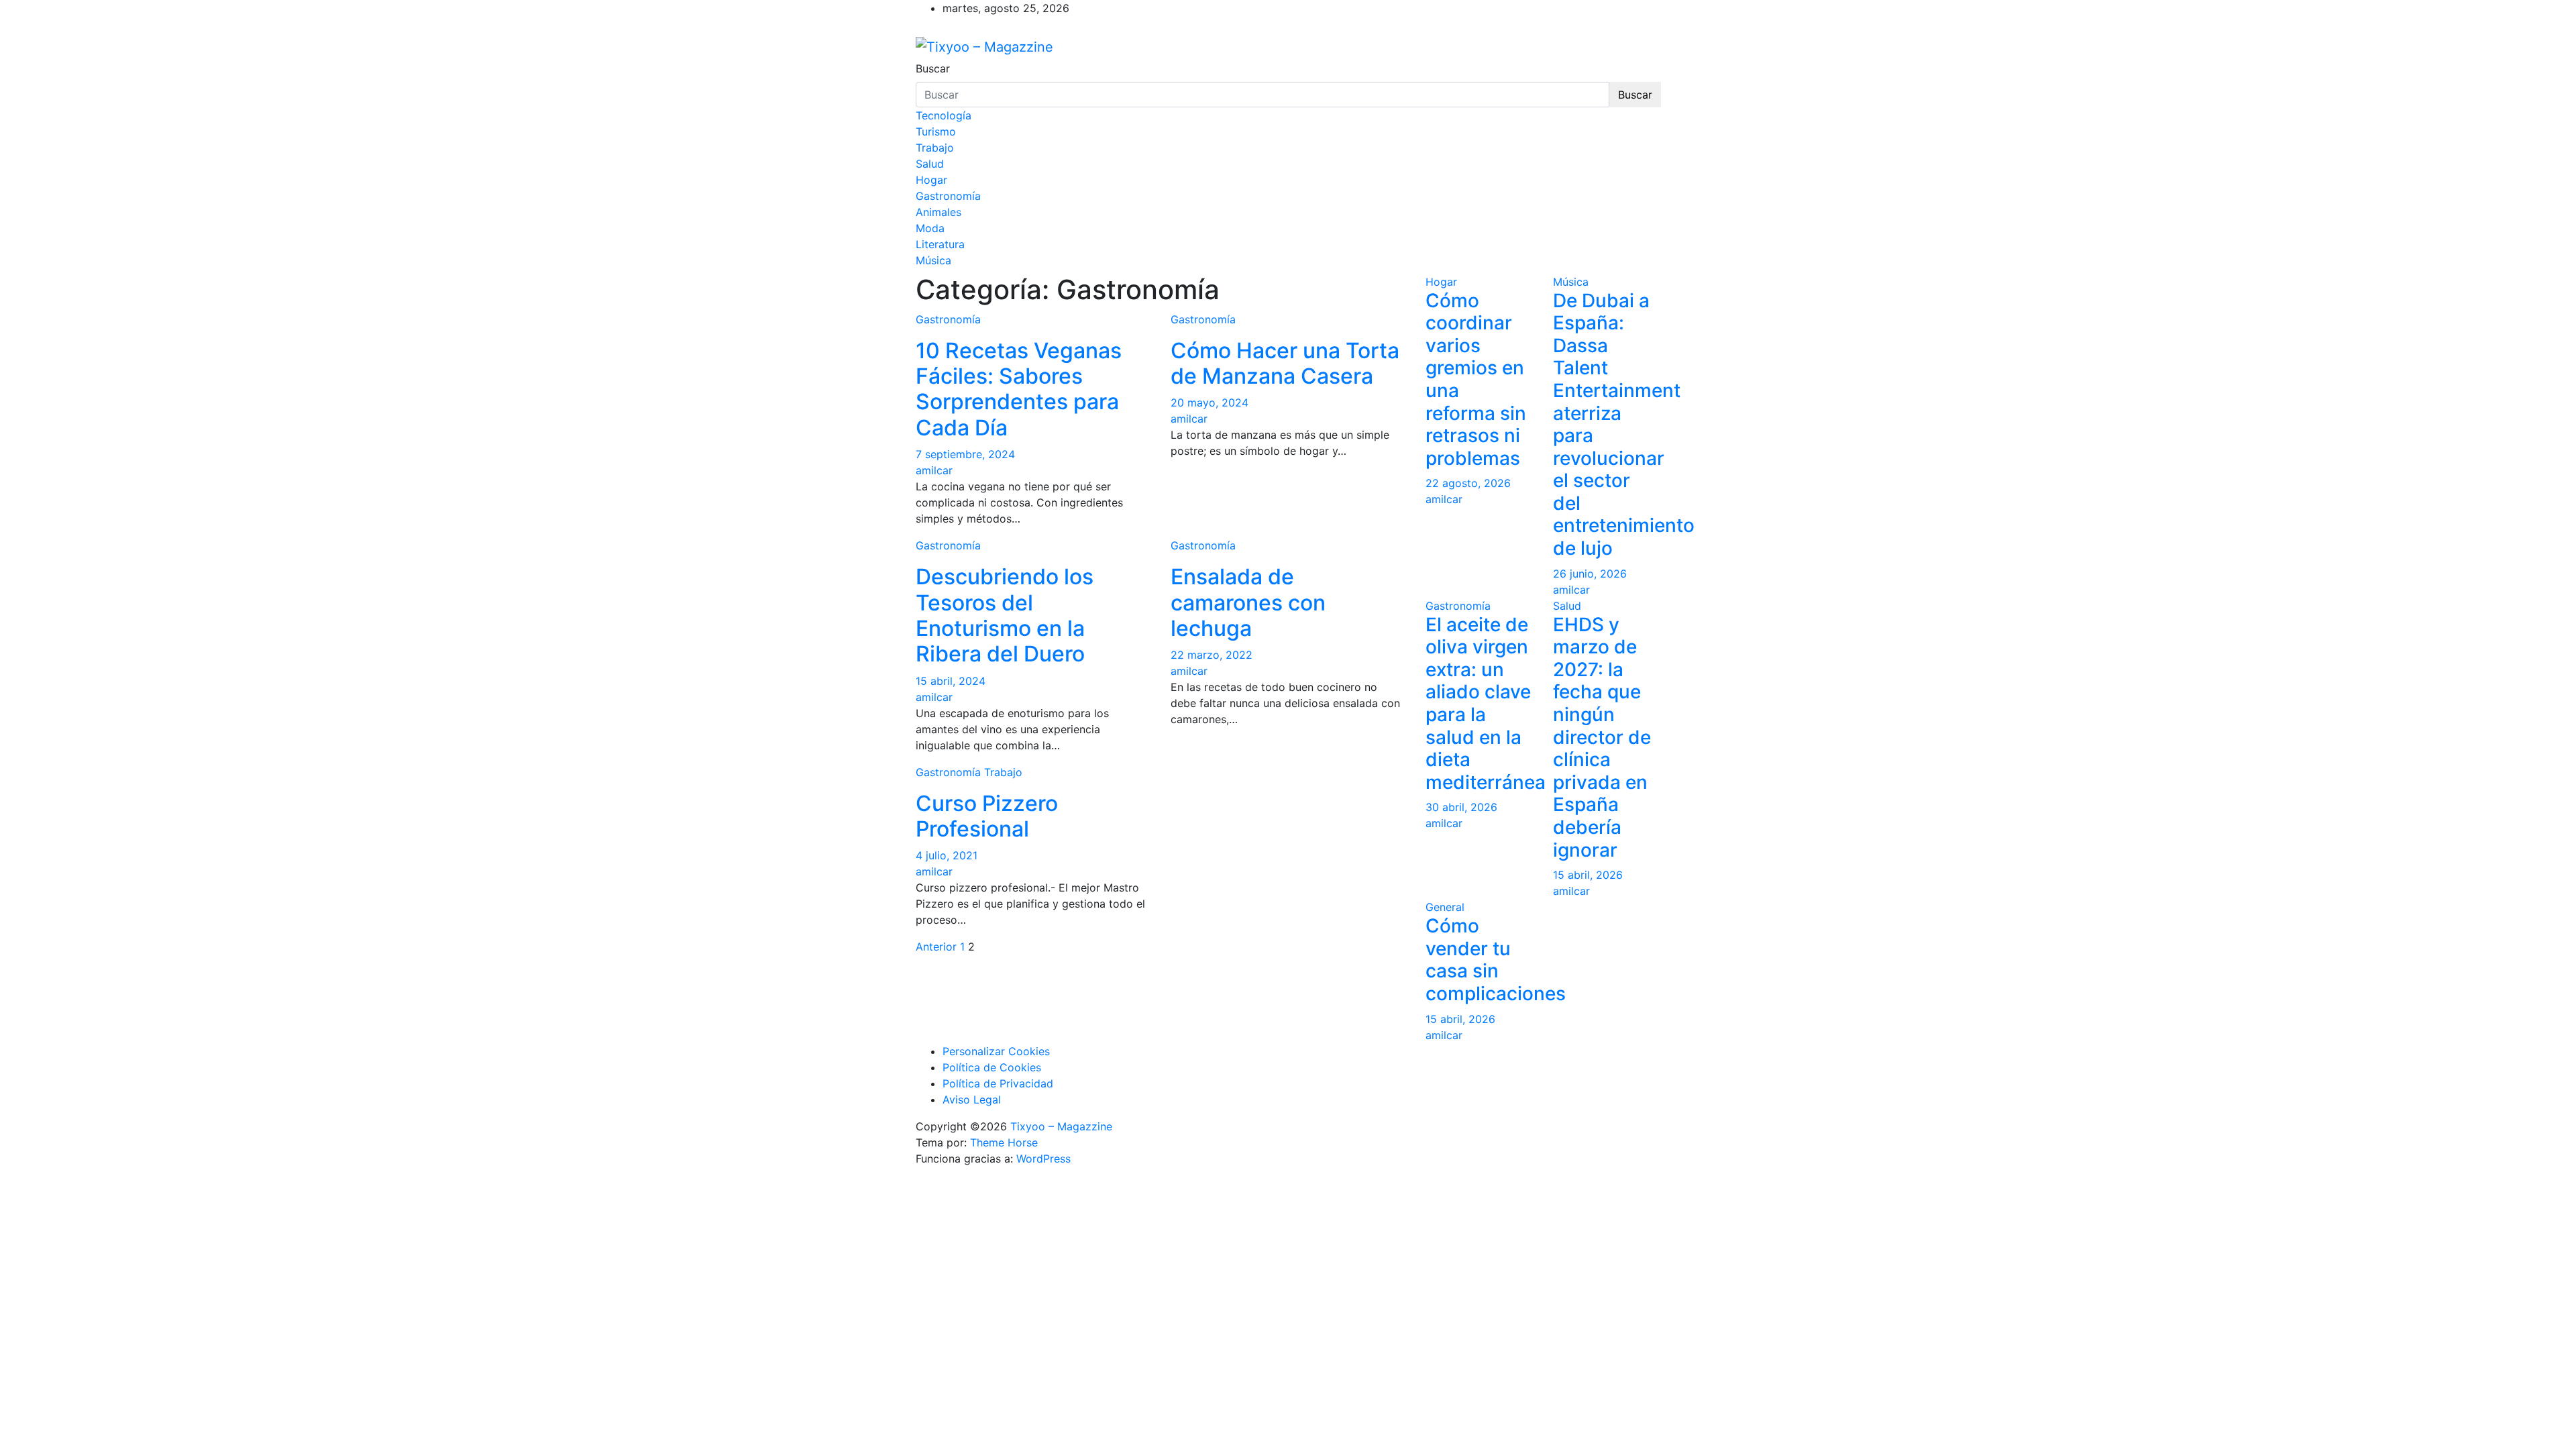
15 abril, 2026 (1588, 875)
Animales (938, 212)
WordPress (1043, 1159)
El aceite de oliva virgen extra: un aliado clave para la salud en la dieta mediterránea (1486, 703)
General (1445, 907)
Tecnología (944, 115)
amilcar (934, 470)
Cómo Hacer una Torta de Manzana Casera (1285, 363)
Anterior (936, 947)
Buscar (933, 68)
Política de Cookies (992, 1067)
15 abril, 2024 (951, 681)
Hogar (931, 180)
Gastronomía (948, 196)
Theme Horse (1004, 1142)
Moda (930, 228)
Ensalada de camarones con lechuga (1248, 602)
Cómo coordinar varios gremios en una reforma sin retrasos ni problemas (1476, 379)
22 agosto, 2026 (1468, 483)
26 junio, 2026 (1590, 574)
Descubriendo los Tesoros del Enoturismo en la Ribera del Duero (1005, 615)
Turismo (936, 131)
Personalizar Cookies (996, 1051)
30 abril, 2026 (1461, 807)
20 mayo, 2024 (1210, 402)
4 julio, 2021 (947, 855)
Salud (930, 164)
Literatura (940, 244)
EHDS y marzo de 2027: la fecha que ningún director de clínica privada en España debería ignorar (1602, 737)
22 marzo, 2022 (1212, 655)
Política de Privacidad (998, 1083)
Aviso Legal (972, 1099)
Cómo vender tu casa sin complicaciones (1496, 960)
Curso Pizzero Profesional (987, 816)
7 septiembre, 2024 (965, 454)
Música (933, 260)
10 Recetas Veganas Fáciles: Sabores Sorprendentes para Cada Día (1019, 389)
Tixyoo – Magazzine (1061, 1126)
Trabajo (935, 148)
